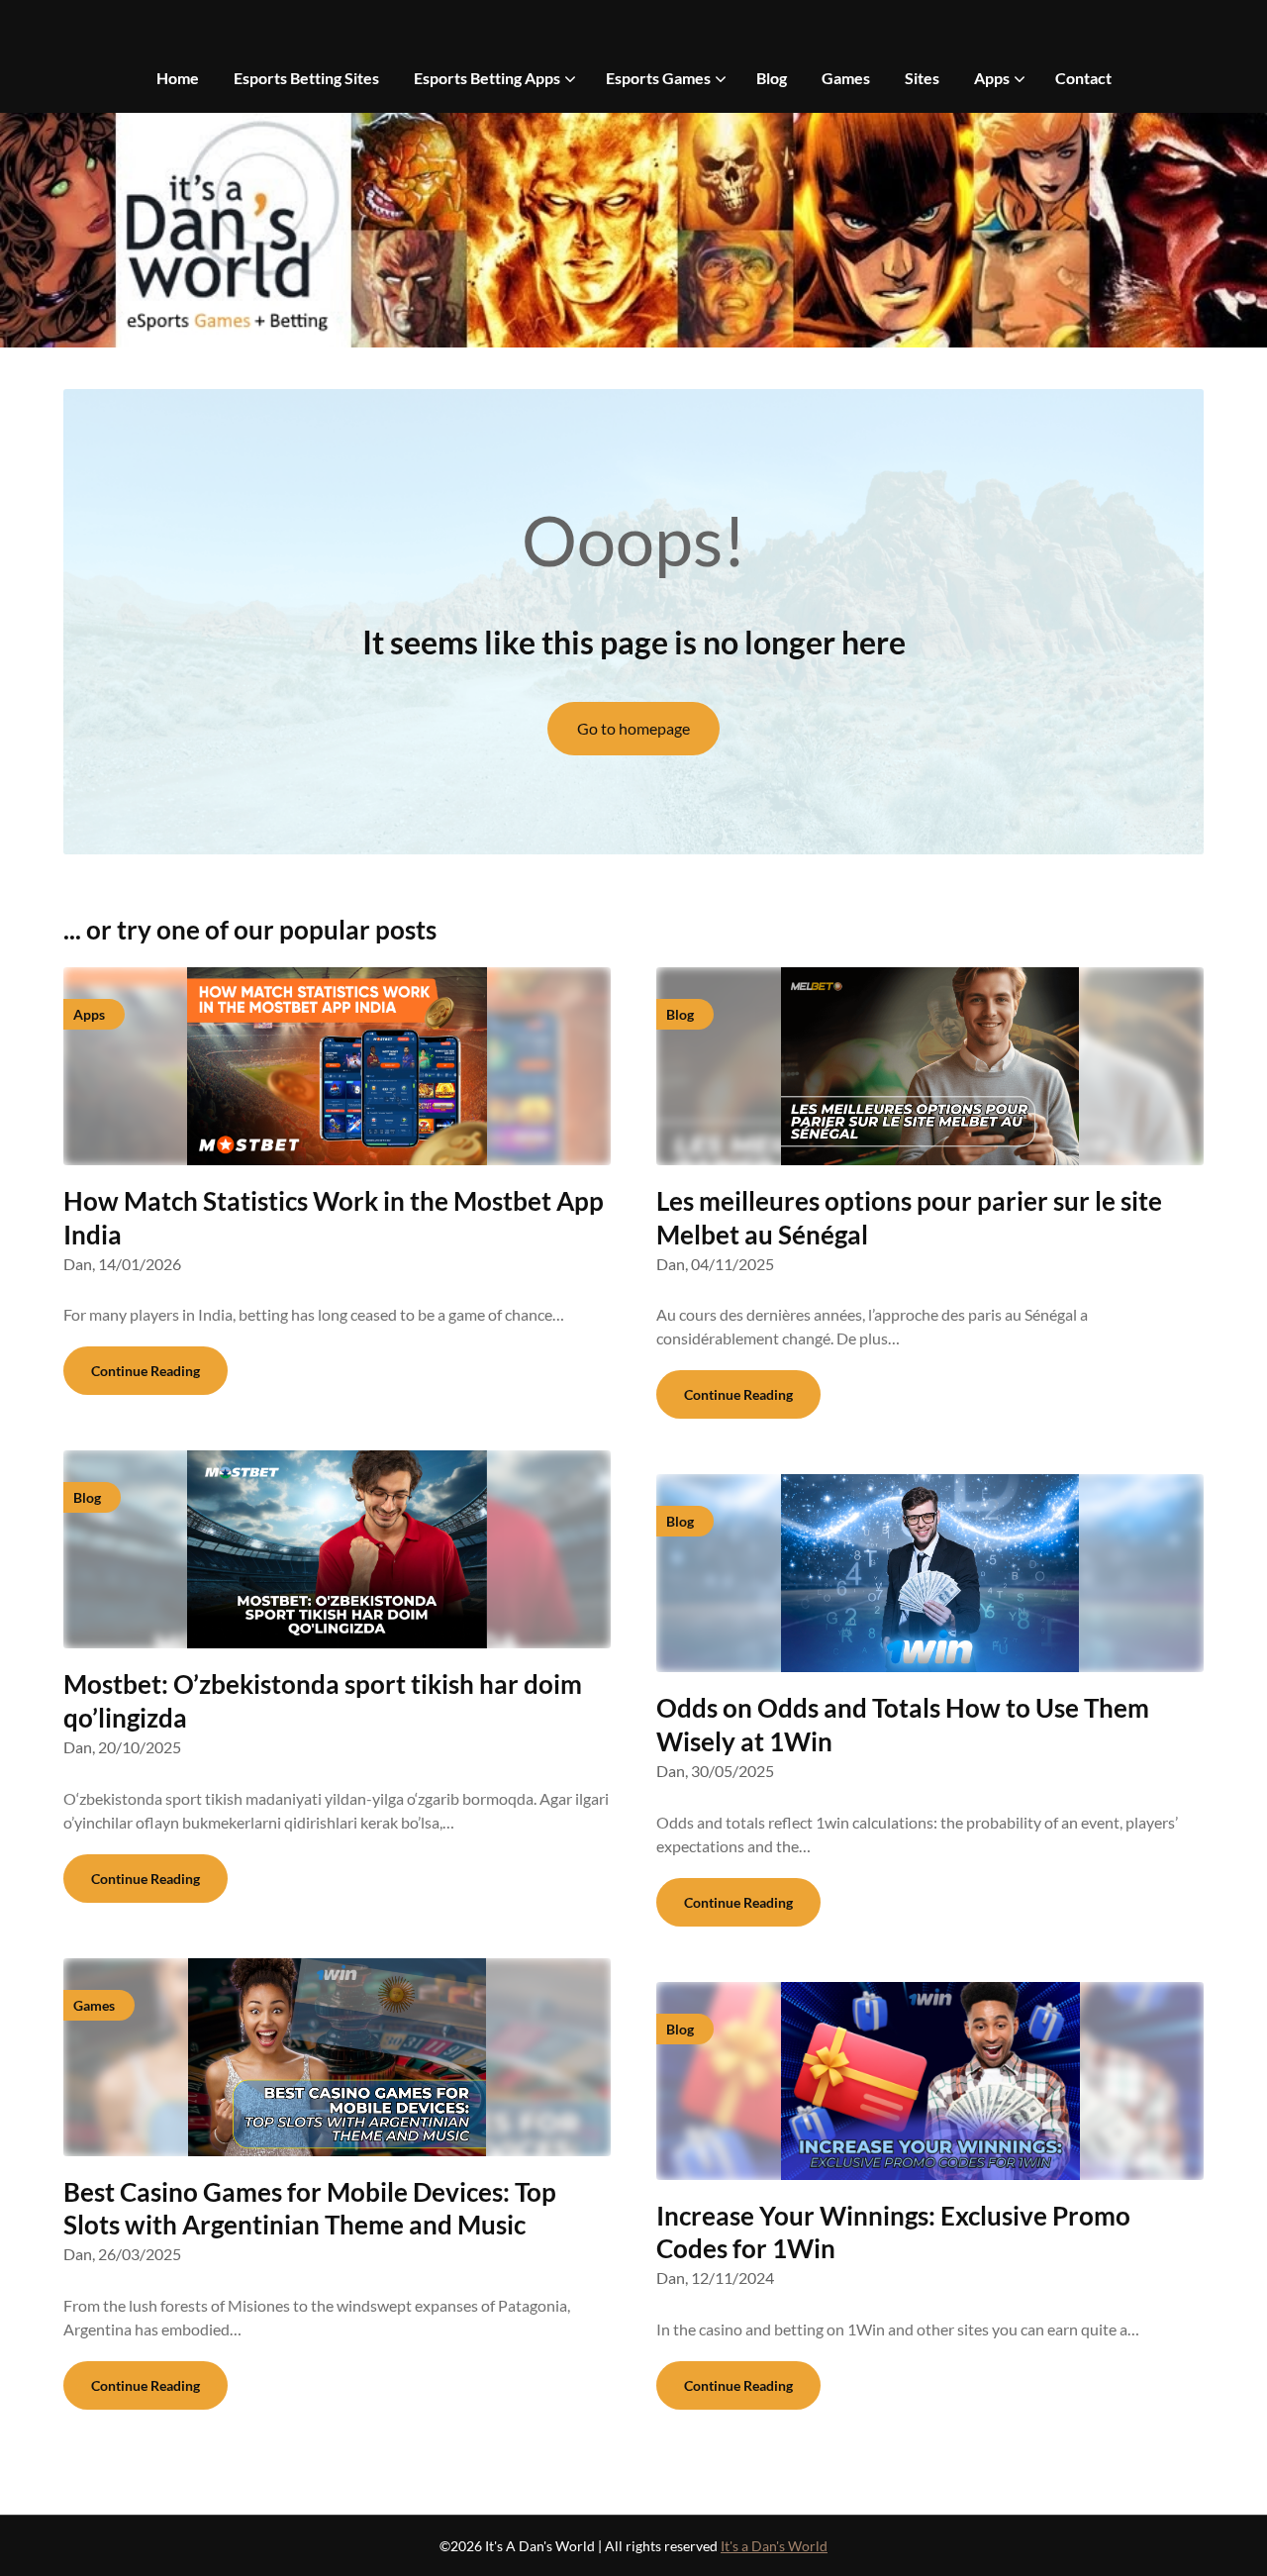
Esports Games (658, 78)
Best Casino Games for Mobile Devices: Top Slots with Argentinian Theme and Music (310, 2209)
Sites (922, 78)
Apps (992, 78)
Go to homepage (633, 728)
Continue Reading (146, 1371)
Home (178, 78)
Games (846, 78)
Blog (772, 78)
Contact (1083, 78)
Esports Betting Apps (487, 78)
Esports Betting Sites (306, 78)
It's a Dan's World (774, 2546)
